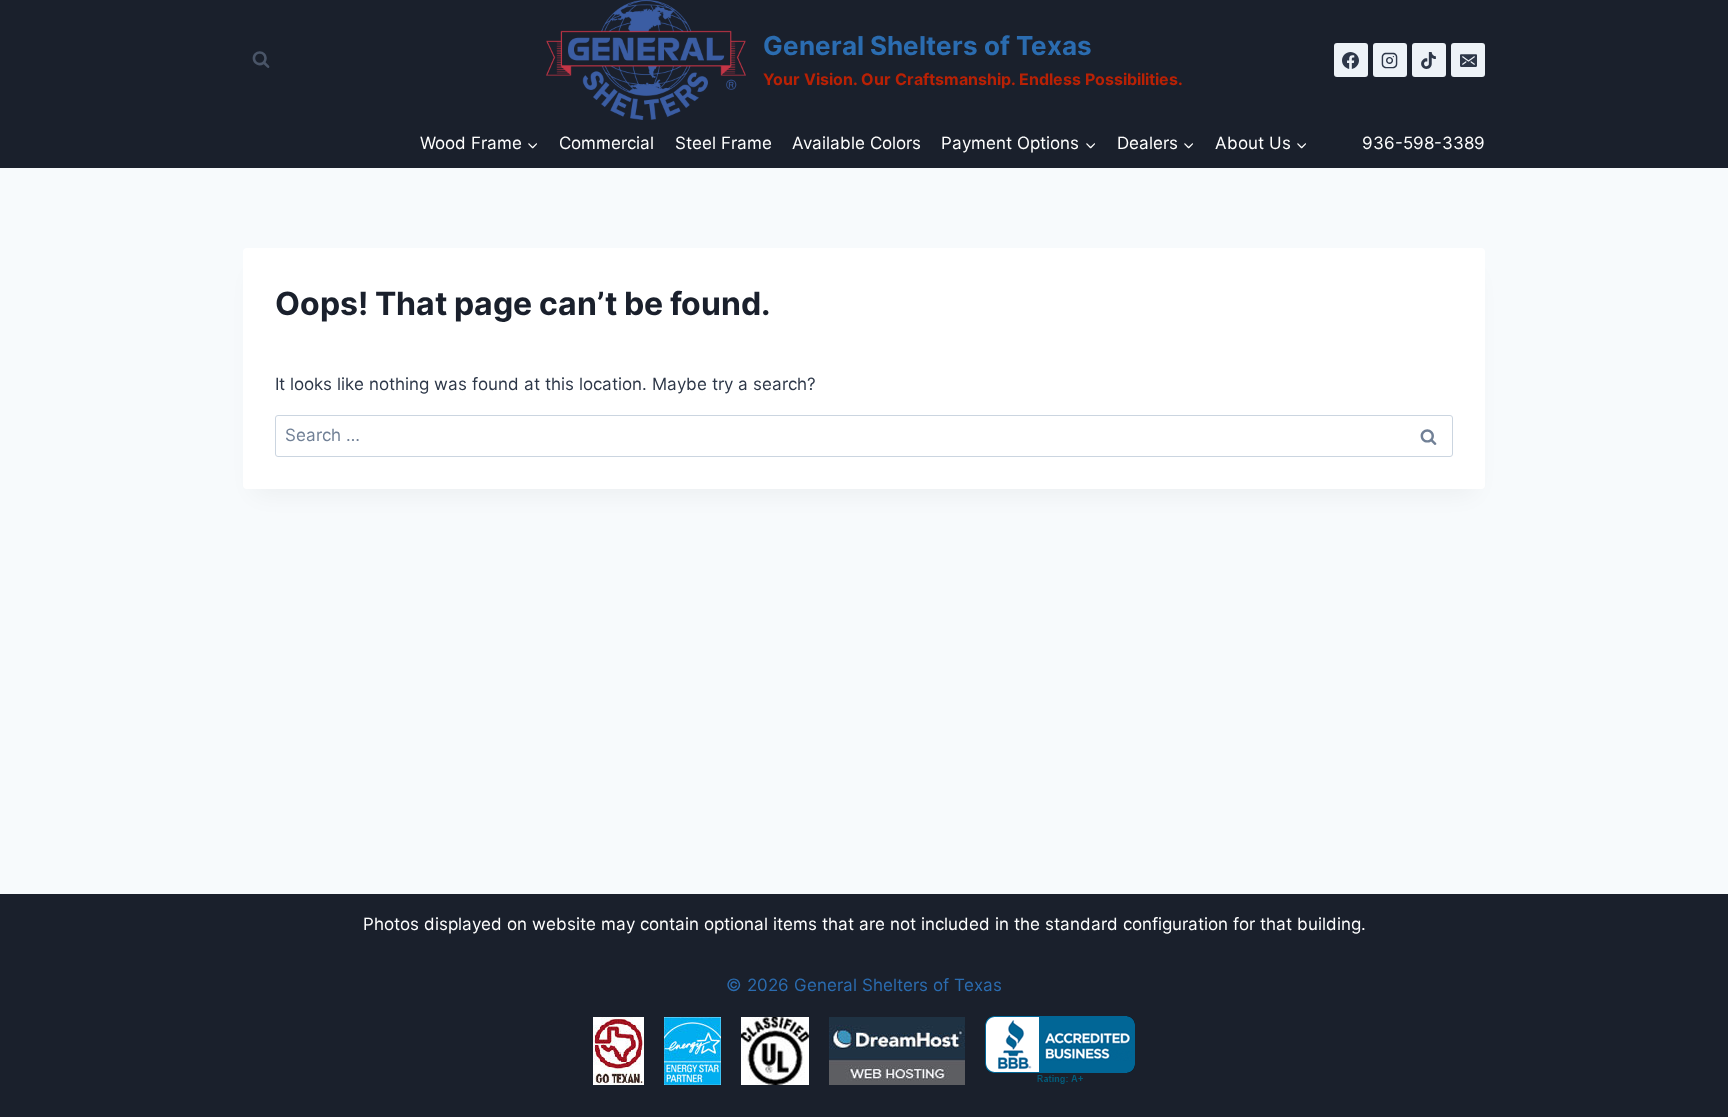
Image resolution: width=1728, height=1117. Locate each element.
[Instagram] (1390, 60)
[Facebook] (1351, 60)
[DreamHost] (897, 1051)
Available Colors (856, 143)
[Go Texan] (618, 1051)
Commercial (606, 143)
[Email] (1468, 60)
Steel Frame (723, 143)
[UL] (775, 1051)
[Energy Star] (692, 1051)
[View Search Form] (261, 60)
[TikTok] (1429, 60)
